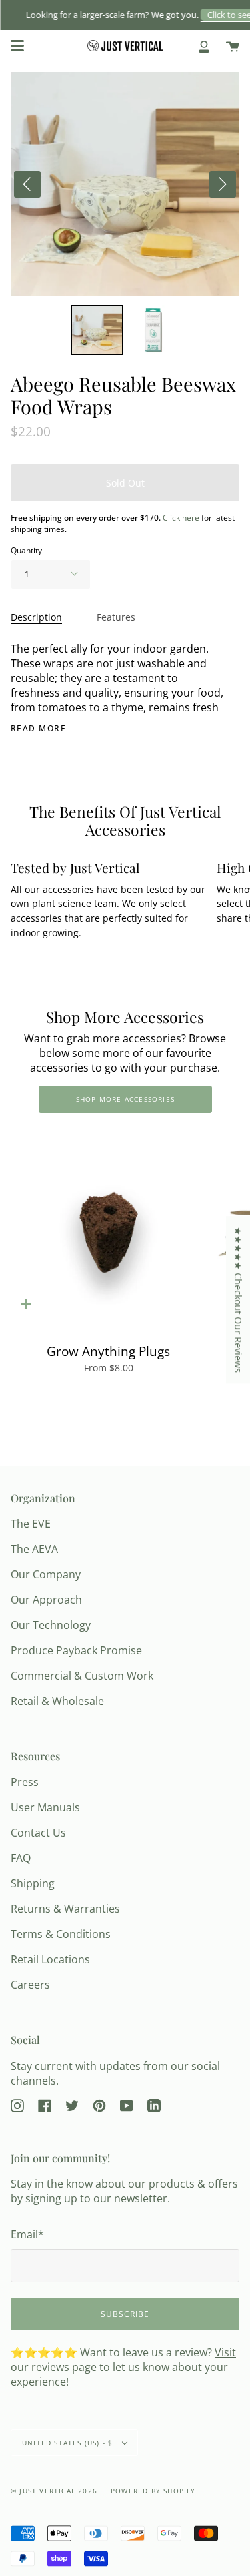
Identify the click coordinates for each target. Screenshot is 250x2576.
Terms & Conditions (61, 1934)
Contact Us (38, 1833)
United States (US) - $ (69, 2443)
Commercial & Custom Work (82, 1676)
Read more (38, 729)
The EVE (31, 1524)
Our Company (46, 1574)
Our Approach (46, 1600)
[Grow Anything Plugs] (108, 1232)
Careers (30, 1985)
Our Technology (51, 1625)
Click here (181, 518)
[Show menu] (17, 46)
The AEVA (34, 1549)
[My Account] (204, 46)
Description (36, 617)
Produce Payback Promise (76, 1650)
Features (116, 617)
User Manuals (45, 1807)
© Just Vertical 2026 (54, 2491)
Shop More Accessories (125, 1099)
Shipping (33, 1883)
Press (25, 1782)
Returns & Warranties (65, 1909)
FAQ (21, 1858)
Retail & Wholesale (57, 1701)
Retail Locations (50, 1959)
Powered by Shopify (153, 2491)
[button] (97, 330)
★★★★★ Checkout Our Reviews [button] (238, 1300)
